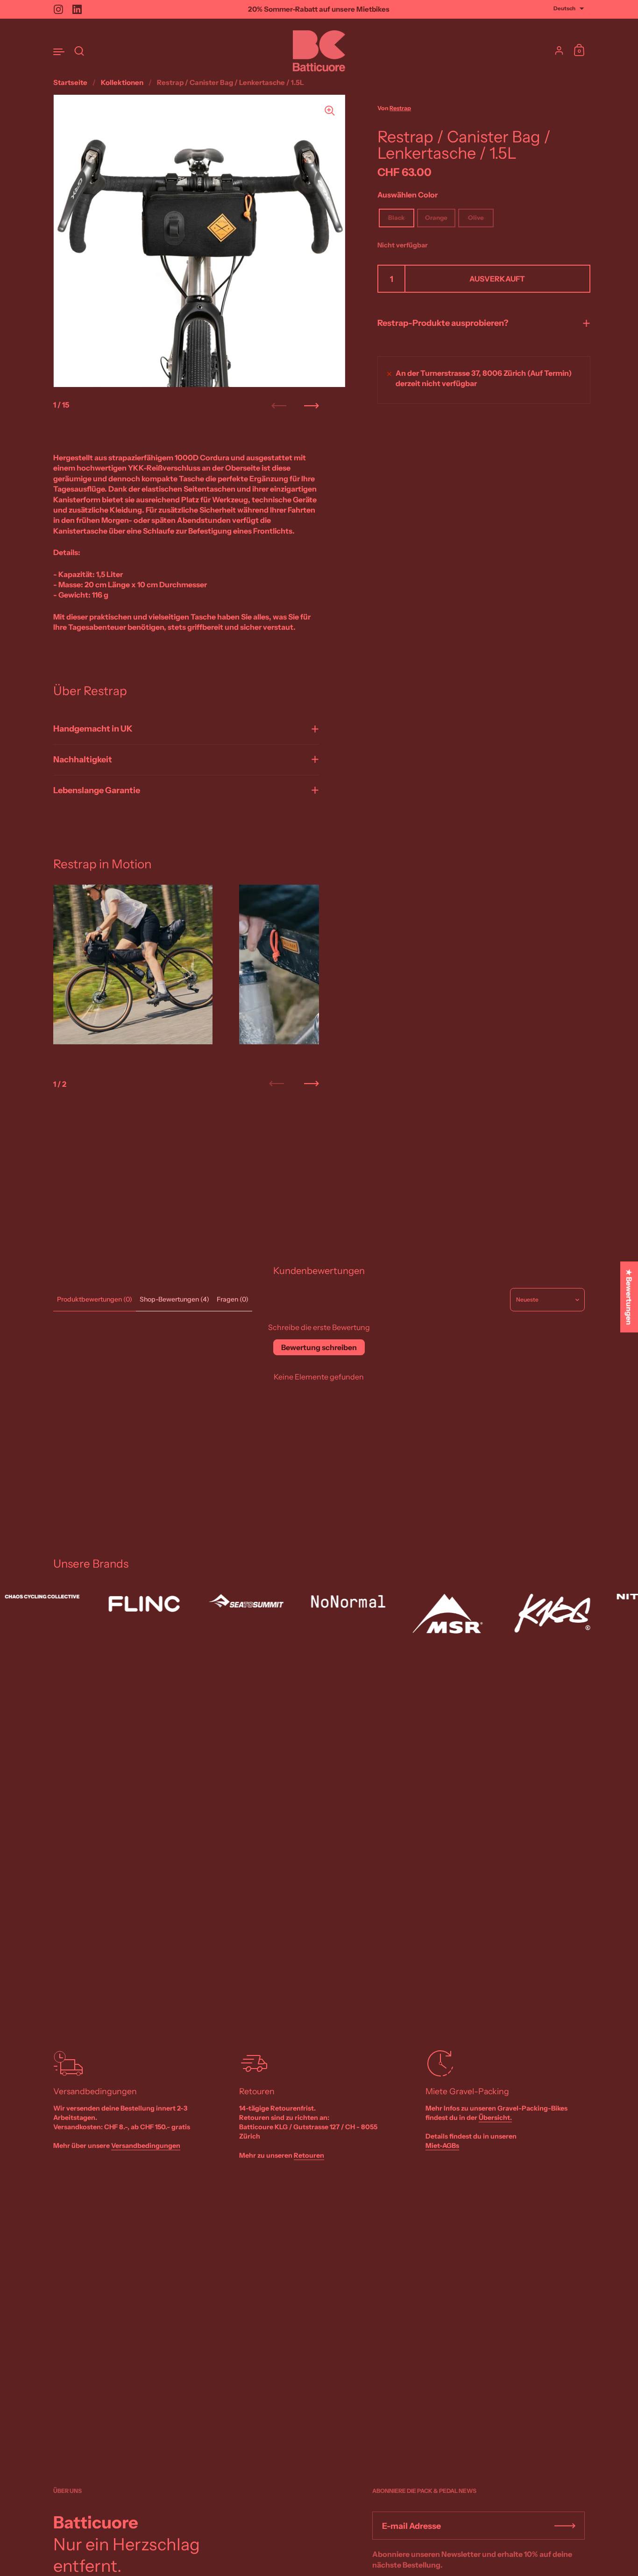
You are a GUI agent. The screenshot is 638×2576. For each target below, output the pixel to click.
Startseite (70, 82)
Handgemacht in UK (93, 729)
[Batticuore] (319, 51)
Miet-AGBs (442, 2146)
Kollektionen (122, 82)
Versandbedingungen (146, 2146)
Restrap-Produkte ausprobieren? (443, 324)
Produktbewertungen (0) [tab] (95, 1299)
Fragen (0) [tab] (233, 1299)
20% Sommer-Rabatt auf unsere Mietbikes (319, 10)
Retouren (309, 2155)
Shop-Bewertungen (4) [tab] (174, 1299)
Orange (436, 218)
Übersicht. (495, 2118)
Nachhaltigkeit (83, 760)
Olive (476, 218)
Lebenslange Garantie (97, 790)
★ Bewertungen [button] (629, 1297)
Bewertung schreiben (319, 1347)
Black (397, 218)
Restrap (400, 109)
